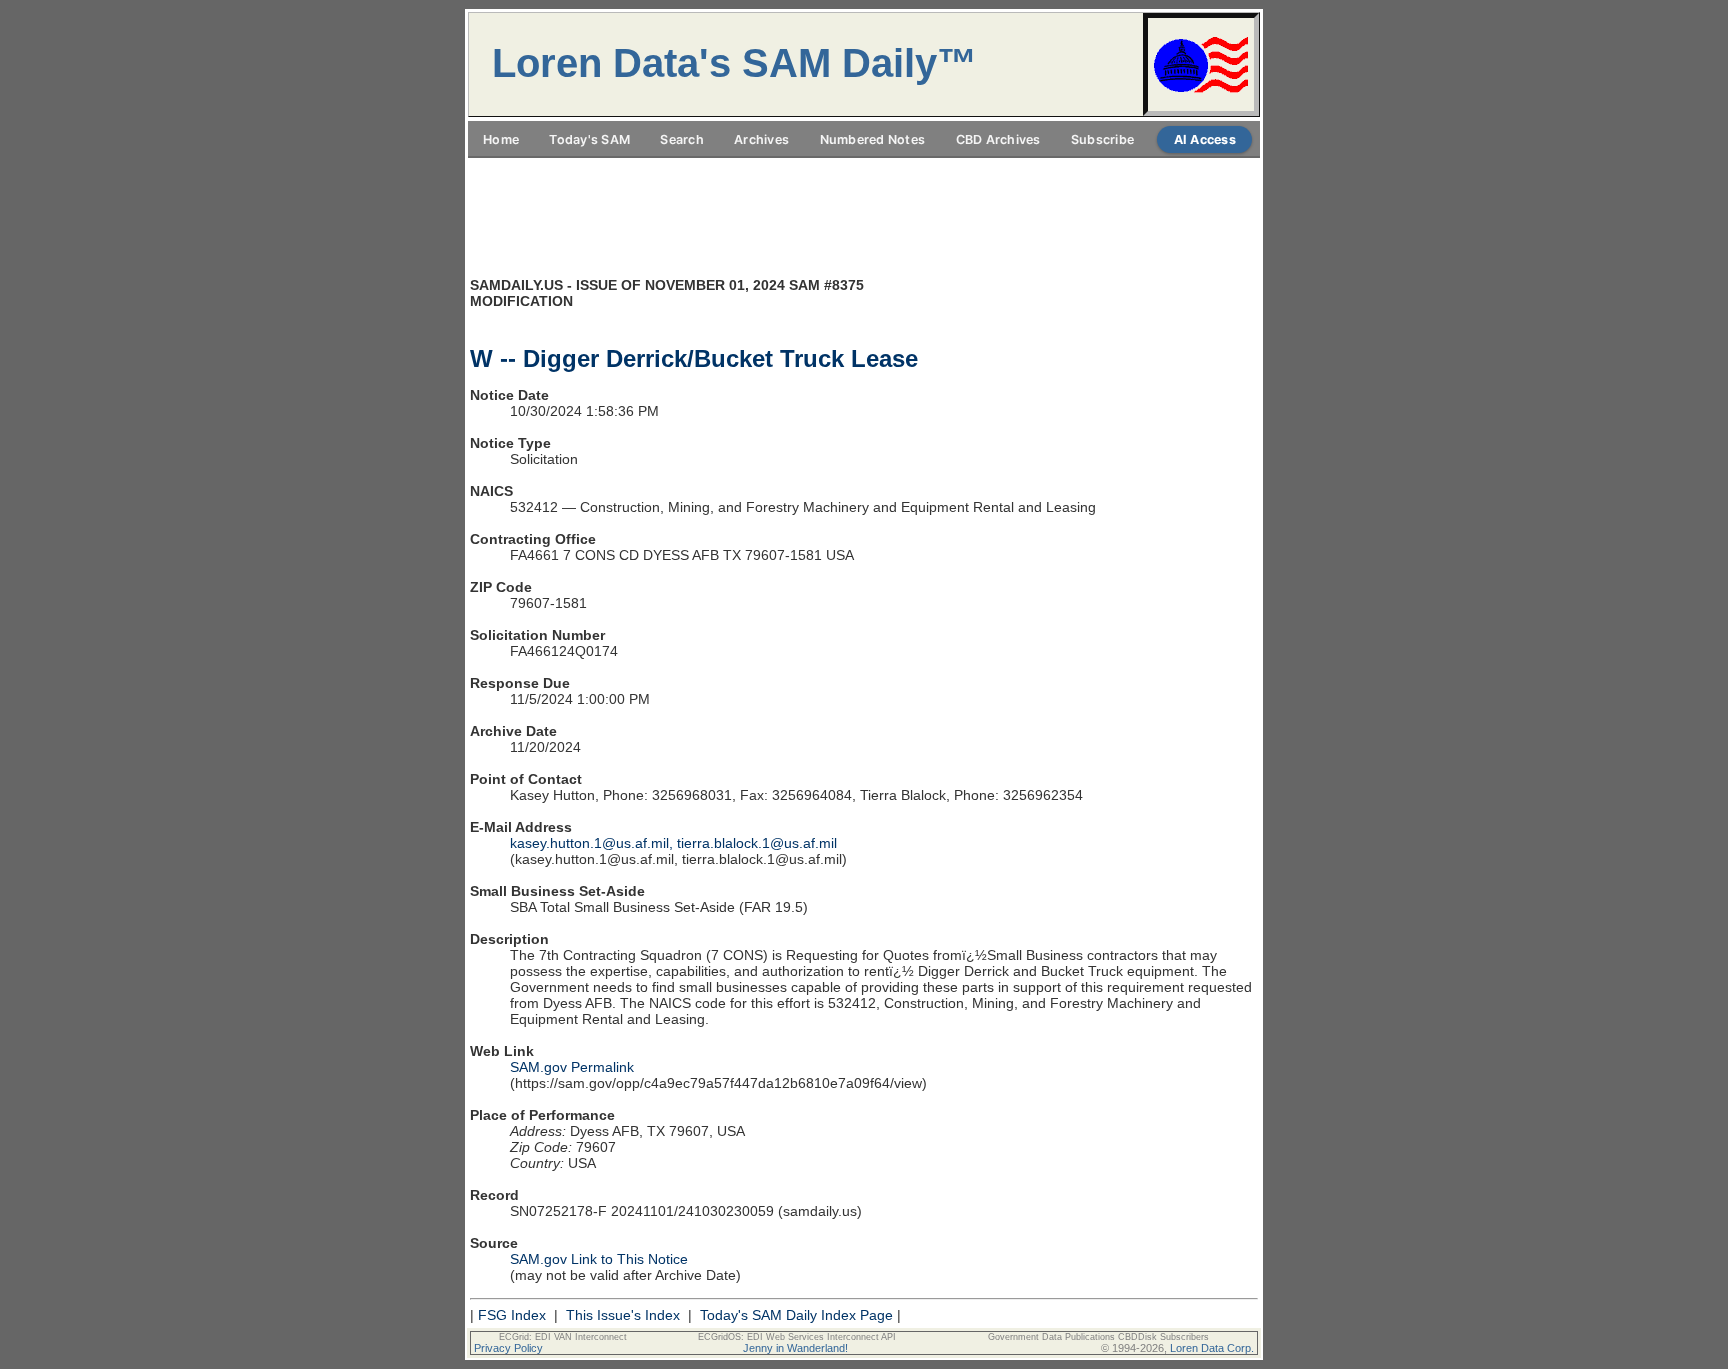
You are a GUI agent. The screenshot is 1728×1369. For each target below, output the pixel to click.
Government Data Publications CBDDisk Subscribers (1098, 1337)
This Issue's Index (623, 1315)
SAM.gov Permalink (572, 1067)
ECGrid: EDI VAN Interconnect (563, 1337)
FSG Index (512, 1315)
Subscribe (1102, 139)
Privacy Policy (508, 1348)
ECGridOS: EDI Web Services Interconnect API (797, 1337)
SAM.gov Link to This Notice (599, 1259)
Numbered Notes (873, 139)
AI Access (1205, 139)
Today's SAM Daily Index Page (796, 1315)
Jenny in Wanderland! (795, 1348)
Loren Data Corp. (1212, 1348)
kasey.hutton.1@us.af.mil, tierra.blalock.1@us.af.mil (673, 843)
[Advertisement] (864, 169)
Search (682, 139)
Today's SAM (589, 139)
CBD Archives (998, 139)
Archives (761, 139)
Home (501, 139)
